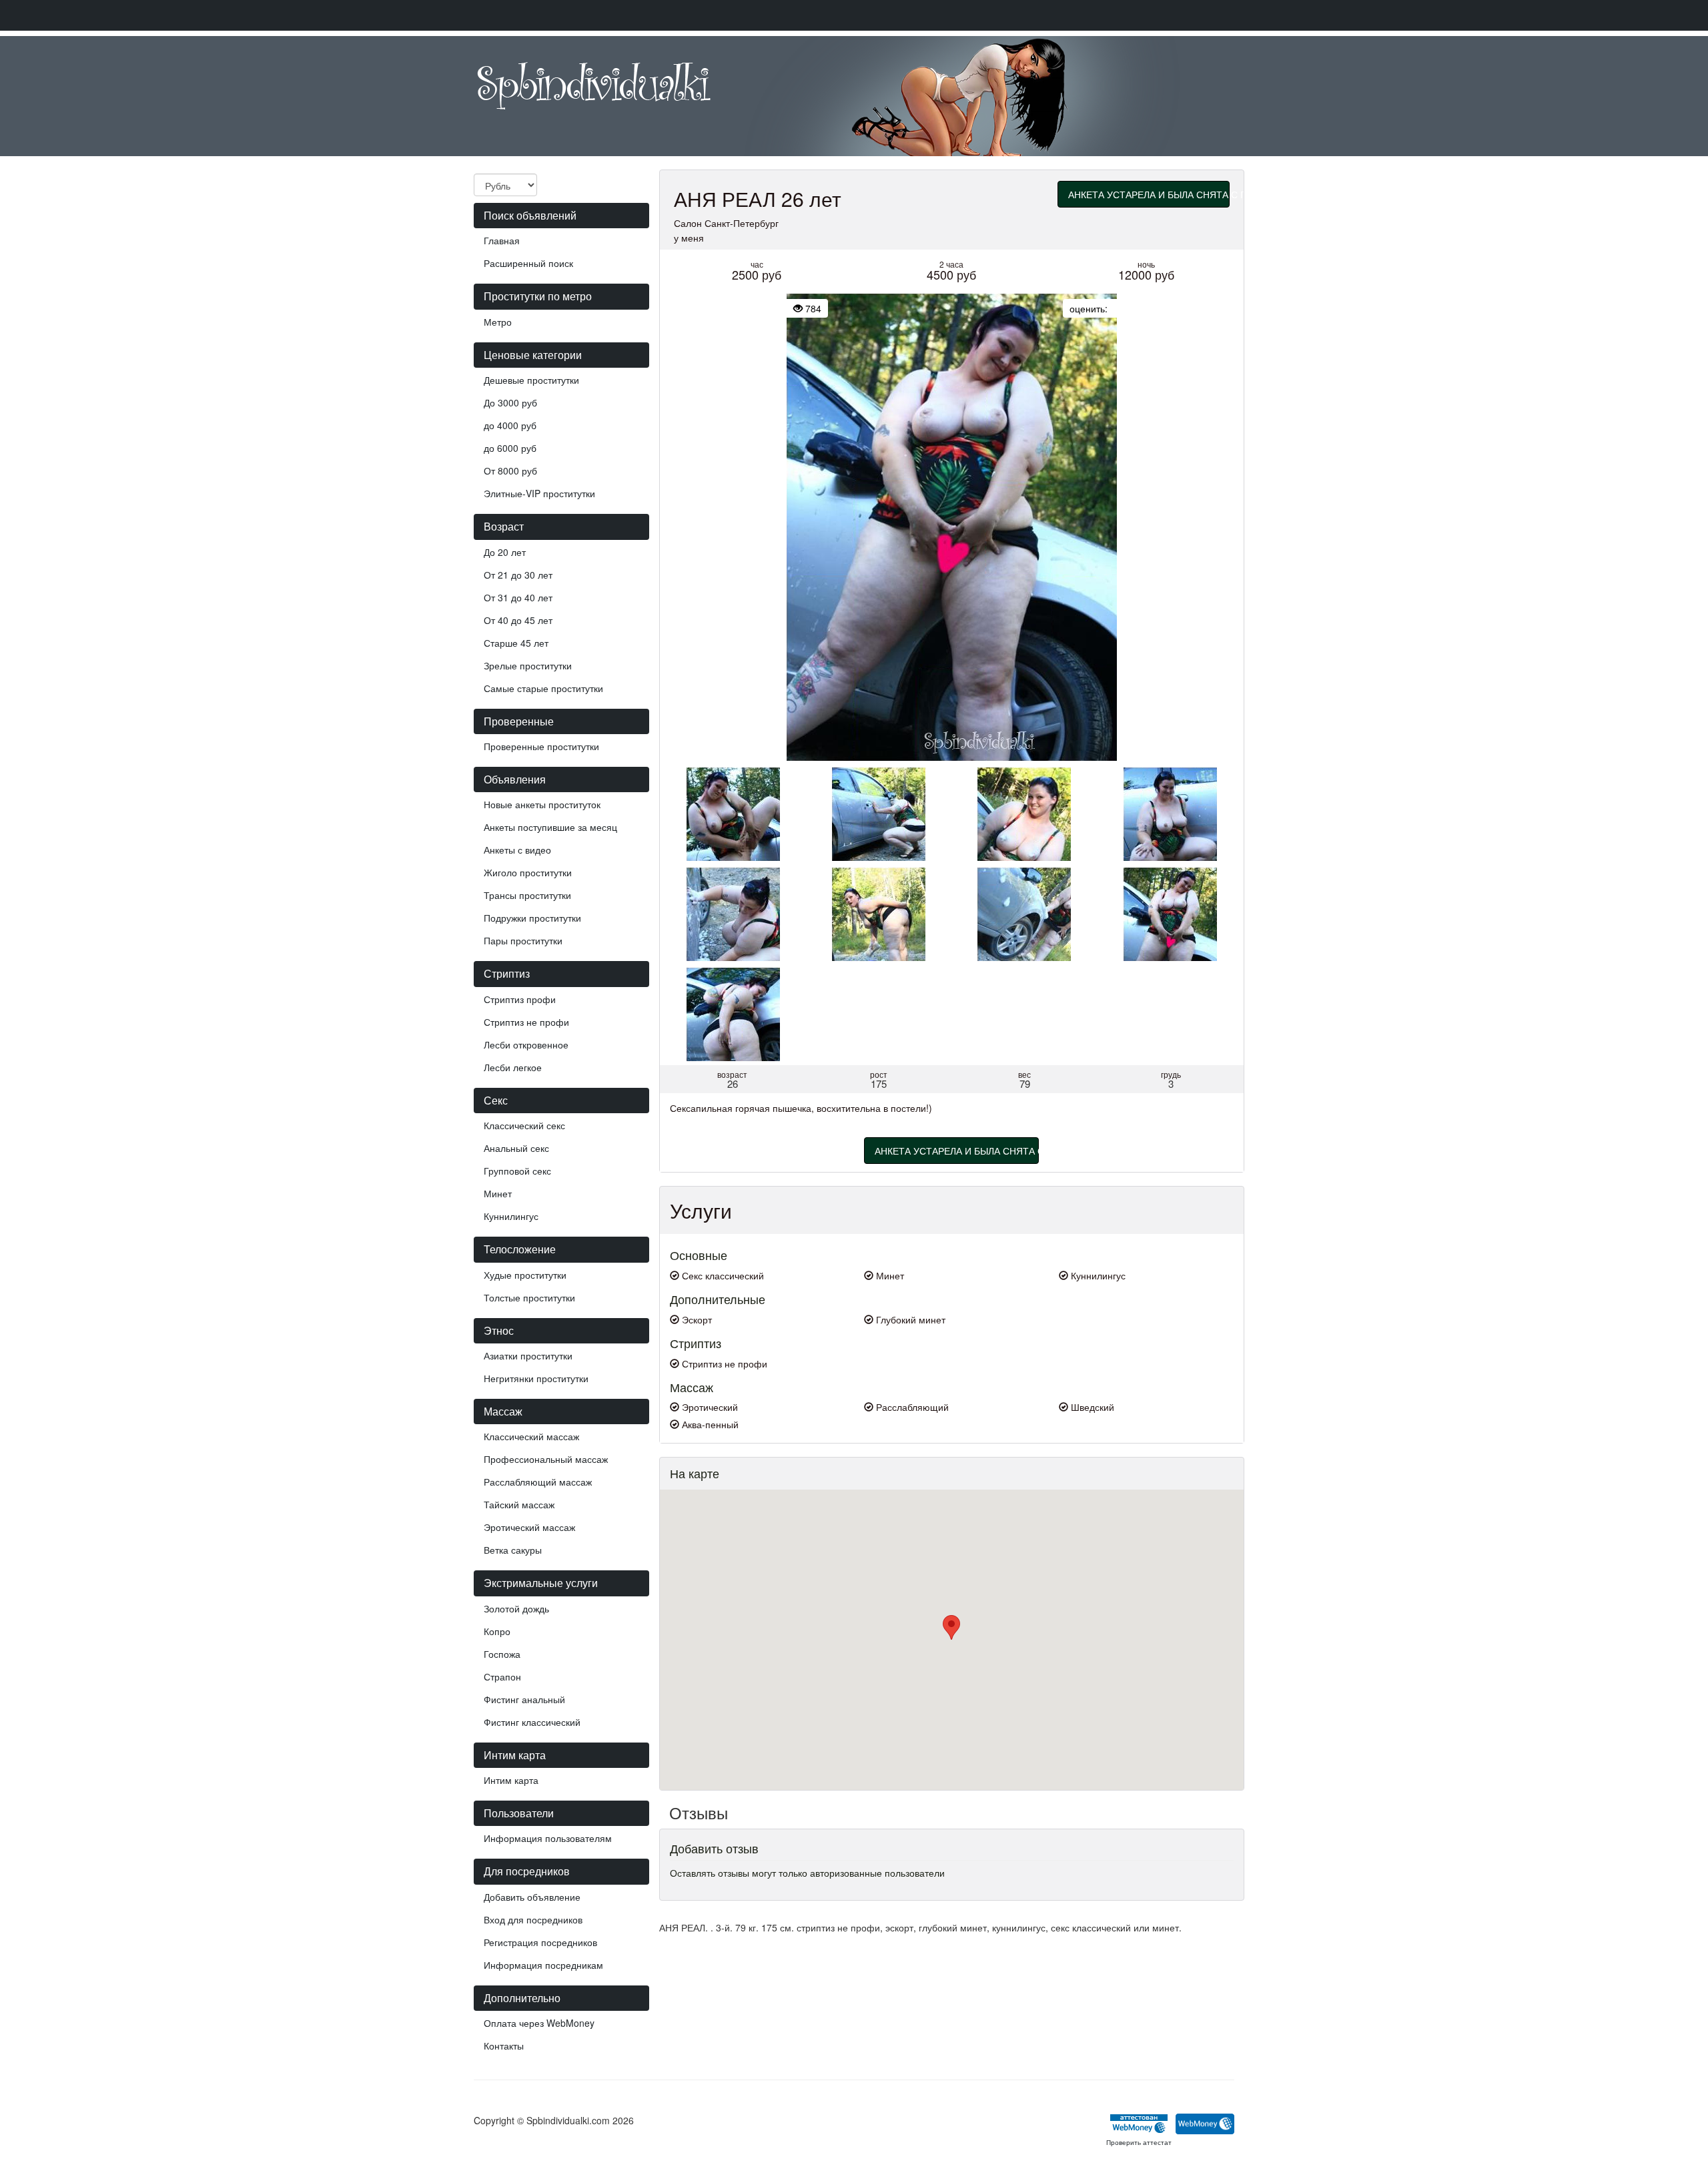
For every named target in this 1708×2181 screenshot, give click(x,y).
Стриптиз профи (520, 999)
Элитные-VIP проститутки (539, 493)
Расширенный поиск (528, 263)
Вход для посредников (533, 1919)
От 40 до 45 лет (518, 620)
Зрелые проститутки (528, 665)
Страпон (502, 1676)
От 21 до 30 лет (518, 575)
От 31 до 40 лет (518, 597)
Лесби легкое (513, 1067)
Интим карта (511, 1780)
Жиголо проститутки (528, 872)
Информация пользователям (548, 1838)
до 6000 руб (510, 448)
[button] (951, 1627)
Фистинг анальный (524, 1699)
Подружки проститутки (532, 918)
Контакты (504, 2046)
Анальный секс (516, 1148)
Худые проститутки (525, 1275)
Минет (498, 1193)
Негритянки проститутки (536, 1378)
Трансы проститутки (527, 895)
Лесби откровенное (526, 1044)
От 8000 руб (510, 471)
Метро (498, 322)
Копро (497, 1631)
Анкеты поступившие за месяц (550, 827)
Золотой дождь (516, 1608)
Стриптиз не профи (526, 1022)
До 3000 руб (510, 402)
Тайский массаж (519, 1504)
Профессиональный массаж (546, 1459)
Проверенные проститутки (541, 746)
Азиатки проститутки (528, 1355)
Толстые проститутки (529, 1297)
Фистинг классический (532, 1722)
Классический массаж (531, 1436)
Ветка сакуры (513, 1550)
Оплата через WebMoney (539, 2023)
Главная (502, 240)
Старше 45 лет (516, 643)
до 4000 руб (510, 425)
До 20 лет (505, 552)
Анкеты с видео (517, 850)
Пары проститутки (523, 940)
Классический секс (524, 1125)
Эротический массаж (529, 1527)
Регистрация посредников (540, 1942)
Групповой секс (517, 1171)
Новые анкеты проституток (542, 804)
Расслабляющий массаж (538, 1482)
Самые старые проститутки (543, 688)
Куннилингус (511, 1216)
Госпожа (502, 1654)
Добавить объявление (532, 1897)
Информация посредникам (543, 1965)
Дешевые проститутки (531, 380)
